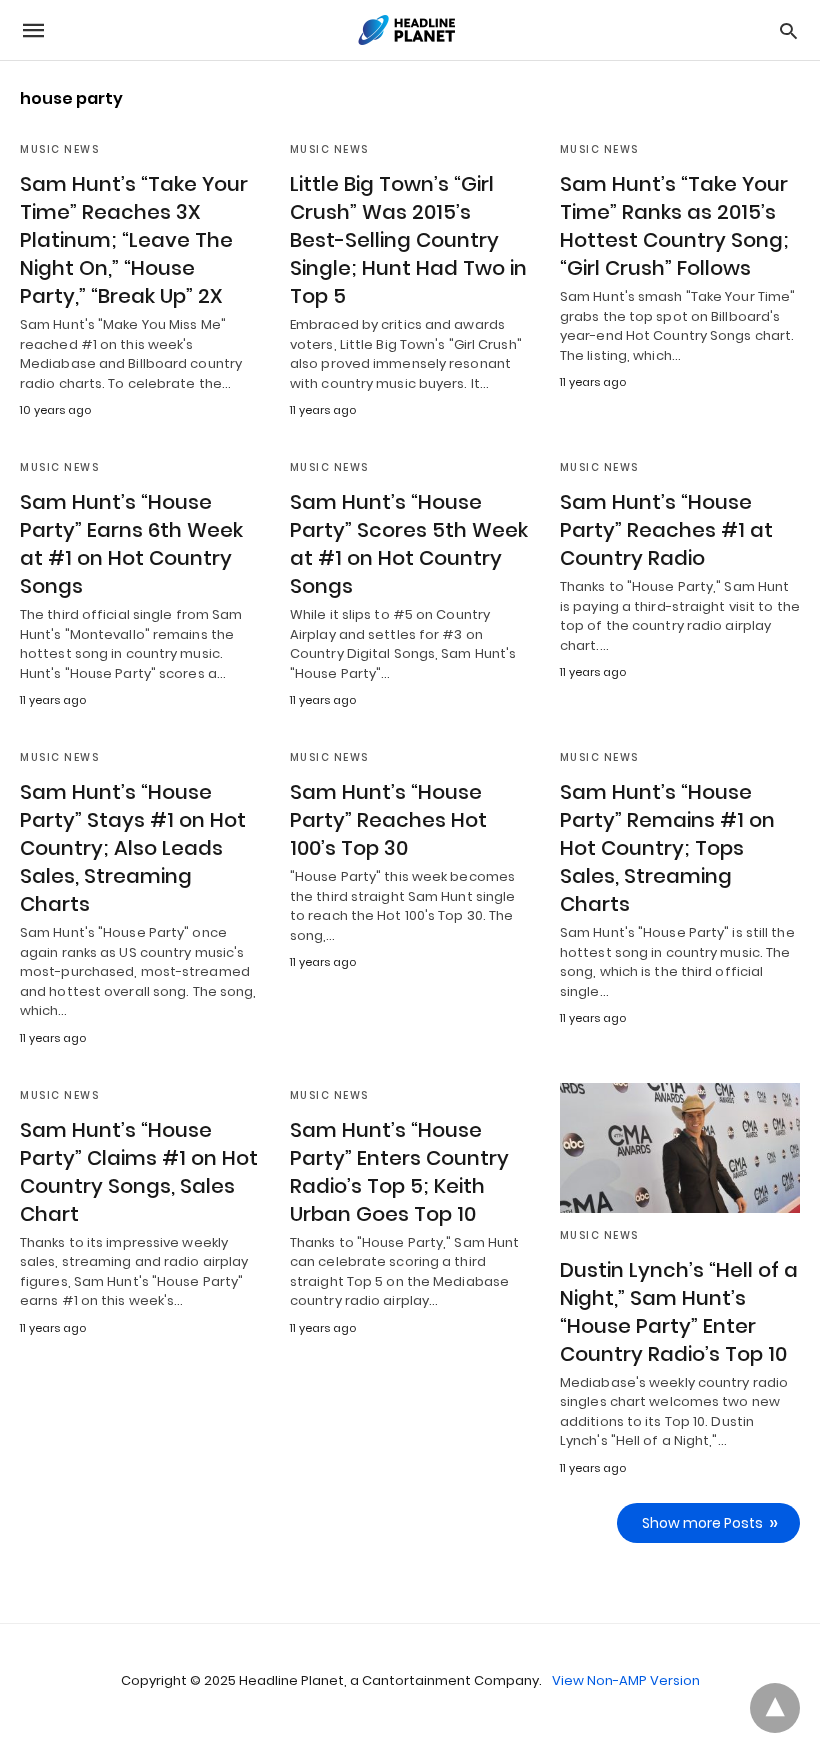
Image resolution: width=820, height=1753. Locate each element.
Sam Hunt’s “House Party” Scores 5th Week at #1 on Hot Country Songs (409, 544)
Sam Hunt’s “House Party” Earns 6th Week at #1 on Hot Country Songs (131, 544)
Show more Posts (702, 1523)
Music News (59, 149)
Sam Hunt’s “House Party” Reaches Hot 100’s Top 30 (388, 820)
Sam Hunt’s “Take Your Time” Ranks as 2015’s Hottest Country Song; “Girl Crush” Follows (674, 226)
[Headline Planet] (409, 30)
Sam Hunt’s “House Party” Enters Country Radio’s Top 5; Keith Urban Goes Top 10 (399, 1172)
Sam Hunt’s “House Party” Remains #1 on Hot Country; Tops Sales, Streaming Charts (667, 848)
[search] (788, 30)
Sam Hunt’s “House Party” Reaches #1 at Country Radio (666, 530)
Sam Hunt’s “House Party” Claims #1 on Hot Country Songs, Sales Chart (139, 1172)
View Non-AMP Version (626, 1680)
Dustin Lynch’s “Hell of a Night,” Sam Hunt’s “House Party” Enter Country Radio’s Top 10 (679, 1312)
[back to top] (775, 1708)
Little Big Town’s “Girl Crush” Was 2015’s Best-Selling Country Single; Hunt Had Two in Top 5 (408, 240)
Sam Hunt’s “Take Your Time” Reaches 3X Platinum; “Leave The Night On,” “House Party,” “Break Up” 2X (134, 240)
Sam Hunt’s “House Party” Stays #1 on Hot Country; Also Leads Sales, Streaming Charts (133, 848)
